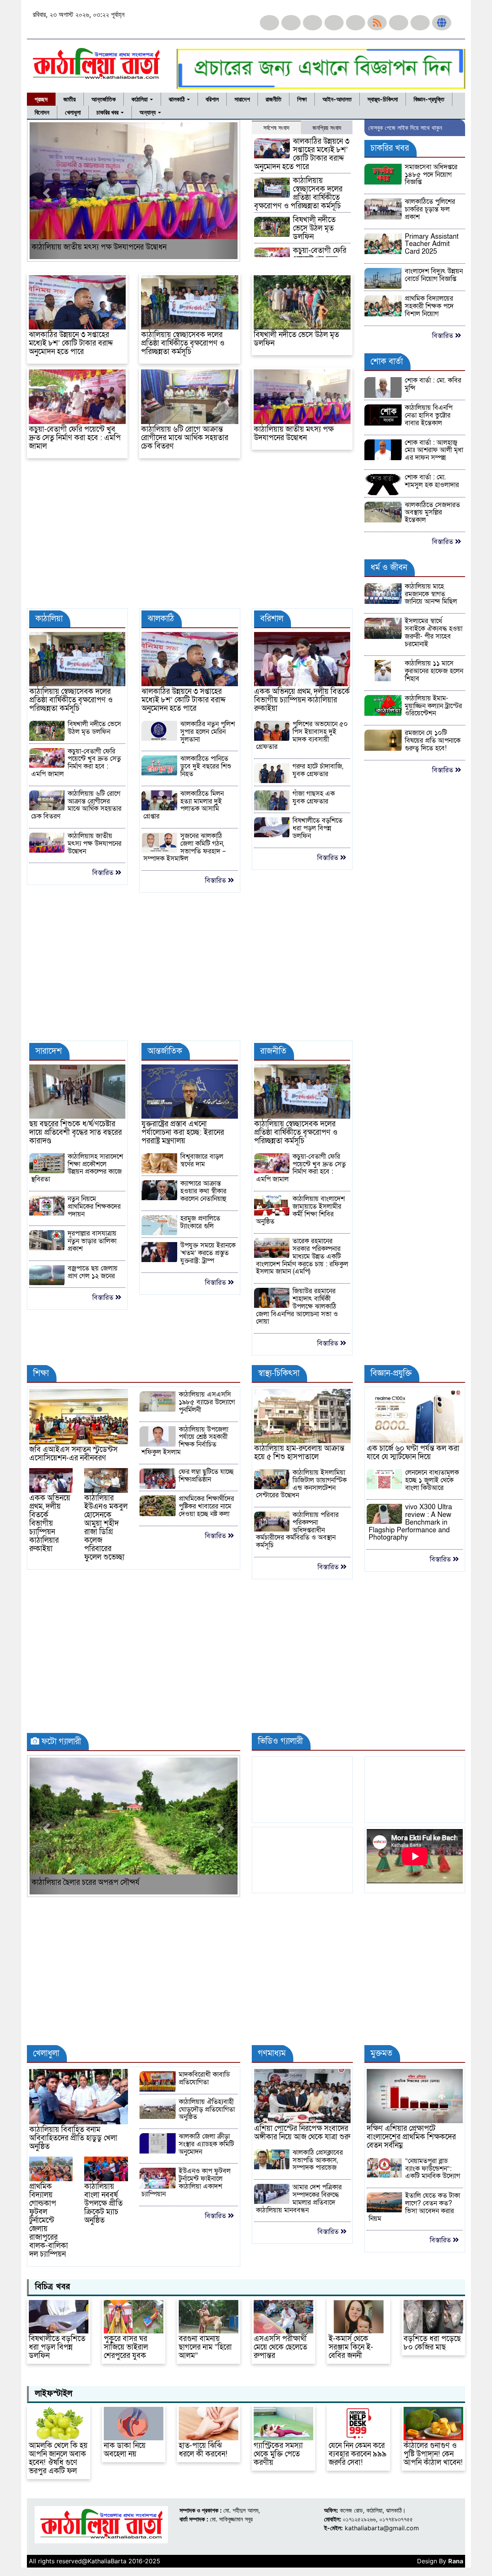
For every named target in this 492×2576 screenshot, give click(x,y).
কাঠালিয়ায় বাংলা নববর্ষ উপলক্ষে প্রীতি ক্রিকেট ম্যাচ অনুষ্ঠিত (103, 2203)
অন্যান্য (148, 112)
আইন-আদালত (337, 99)
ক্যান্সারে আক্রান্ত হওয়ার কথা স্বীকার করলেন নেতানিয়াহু (203, 1191)
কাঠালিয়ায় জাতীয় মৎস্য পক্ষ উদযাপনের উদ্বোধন (99, 247)
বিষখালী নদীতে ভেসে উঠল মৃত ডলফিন (314, 228)
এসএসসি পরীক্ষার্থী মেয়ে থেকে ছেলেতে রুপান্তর (280, 2347)
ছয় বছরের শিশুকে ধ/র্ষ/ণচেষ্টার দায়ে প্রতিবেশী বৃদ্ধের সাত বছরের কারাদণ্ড (76, 1133)
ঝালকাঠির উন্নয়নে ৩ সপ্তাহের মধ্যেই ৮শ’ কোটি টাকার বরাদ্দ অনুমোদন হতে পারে (302, 154)
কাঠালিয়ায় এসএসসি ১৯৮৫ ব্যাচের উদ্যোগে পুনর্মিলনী (207, 1402)
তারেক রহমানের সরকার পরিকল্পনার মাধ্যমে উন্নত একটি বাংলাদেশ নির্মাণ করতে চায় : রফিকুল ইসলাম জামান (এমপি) (302, 1256)
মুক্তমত (380, 2053)
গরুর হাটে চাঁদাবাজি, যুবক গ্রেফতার (318, 770)
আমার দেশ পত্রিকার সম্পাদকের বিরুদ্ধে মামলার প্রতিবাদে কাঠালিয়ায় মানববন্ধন (299, 2198)
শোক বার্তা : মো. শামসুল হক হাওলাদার (432, 481)
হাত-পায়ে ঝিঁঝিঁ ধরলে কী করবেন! (203, 2450)
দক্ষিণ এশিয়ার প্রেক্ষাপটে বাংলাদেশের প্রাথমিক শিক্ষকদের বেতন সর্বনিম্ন (411, 2137)
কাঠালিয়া (140, 99)
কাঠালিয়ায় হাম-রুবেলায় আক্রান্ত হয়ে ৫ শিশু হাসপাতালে (299, 1453)
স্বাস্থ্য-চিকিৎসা (383, 99)
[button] (45, 191)
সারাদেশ (242, 99)
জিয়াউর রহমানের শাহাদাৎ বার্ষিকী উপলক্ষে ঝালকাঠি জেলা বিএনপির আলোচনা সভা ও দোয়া (297, 1306)
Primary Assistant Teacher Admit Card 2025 (432, 244)
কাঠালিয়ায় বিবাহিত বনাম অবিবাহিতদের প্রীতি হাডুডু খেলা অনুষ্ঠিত (73, 2138)
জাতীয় (70, 99)
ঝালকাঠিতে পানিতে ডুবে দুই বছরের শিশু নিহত (206, 766)
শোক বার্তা (386, 362)
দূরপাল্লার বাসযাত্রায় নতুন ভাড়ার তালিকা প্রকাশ (92, 1241)
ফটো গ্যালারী (60, 1742)
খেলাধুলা (73, 112)
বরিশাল (212, 99)
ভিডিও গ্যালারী (279, 1741)
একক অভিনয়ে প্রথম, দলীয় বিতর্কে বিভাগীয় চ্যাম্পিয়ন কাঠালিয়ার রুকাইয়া (302, 700)
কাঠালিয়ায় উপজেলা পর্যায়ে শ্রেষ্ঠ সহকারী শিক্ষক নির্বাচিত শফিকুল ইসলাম (185, 1441)
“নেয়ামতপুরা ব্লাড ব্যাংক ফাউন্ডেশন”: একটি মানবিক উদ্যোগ (433, 2169)
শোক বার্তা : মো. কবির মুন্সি (433, 384)
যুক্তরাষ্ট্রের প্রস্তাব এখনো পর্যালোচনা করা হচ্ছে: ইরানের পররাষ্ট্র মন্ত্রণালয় (183, 1133)
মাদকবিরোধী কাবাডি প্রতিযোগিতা (204, 2078)
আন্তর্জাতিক (104, 99)
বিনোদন (42, 112)
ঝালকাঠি (177, 99)
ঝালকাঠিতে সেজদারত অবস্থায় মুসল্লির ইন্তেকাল (432, 513)
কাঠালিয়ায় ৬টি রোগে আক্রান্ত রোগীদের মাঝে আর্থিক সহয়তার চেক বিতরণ (185, 438)
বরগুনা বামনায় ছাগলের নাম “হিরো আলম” (205, 2347)
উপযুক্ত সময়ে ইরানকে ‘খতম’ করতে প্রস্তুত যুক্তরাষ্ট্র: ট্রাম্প (208, 1253)
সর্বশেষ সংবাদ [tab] (276, 128)
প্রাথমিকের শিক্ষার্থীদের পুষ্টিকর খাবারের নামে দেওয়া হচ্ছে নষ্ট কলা (206, 1506)
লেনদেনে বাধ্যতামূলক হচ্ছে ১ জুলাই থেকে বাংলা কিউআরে (432, 1480)
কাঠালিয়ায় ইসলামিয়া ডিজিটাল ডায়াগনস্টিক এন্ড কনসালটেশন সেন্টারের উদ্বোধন (301, 1484)
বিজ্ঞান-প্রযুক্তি (429, 99)
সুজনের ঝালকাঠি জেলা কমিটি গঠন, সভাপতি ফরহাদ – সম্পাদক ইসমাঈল (184, 847)
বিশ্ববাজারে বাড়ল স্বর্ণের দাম (202, 1160)
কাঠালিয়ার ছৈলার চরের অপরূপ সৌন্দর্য (86, 1883)
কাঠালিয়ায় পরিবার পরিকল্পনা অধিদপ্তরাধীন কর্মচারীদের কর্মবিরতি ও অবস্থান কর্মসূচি (297, 1530)
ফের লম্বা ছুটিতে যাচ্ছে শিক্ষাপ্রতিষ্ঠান (206, 1476)
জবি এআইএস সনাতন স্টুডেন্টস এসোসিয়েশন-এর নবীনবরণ (73, 1454)
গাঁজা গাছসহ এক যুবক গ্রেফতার (314, 797)
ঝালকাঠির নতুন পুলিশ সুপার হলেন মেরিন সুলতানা (208, 732)
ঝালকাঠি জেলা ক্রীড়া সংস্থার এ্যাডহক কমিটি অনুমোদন (206, 2144)
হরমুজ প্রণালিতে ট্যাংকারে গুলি (200, 1222)
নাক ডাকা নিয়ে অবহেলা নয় (125, 2450)
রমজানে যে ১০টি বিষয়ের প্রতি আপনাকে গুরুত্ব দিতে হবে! (433, 741)
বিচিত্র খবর (51, 2287)
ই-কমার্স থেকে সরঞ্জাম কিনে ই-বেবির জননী (351, 2347)
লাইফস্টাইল (52, 2394)
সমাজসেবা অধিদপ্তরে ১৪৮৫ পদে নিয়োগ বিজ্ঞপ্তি (431, 175)
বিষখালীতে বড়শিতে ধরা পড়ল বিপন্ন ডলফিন (317, 828)
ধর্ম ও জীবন (388, 568)
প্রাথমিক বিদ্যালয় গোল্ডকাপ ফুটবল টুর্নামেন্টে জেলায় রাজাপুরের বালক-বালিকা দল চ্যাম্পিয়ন (49, 2220)
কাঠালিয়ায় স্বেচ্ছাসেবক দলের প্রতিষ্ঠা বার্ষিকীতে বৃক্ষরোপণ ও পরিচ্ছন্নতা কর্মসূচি (298, 193)
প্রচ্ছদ (41, 99)
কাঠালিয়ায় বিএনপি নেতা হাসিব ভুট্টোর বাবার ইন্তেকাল (429, 415)
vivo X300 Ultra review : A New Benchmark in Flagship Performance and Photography (410, 1522)
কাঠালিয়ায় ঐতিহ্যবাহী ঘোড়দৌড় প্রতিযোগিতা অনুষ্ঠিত (207, 2110)
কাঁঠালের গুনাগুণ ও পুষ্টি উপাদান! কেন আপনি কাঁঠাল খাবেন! (433, 2454)
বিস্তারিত (104, 873)
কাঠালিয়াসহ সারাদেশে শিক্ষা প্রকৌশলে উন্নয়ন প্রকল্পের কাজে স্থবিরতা (77, 1168)
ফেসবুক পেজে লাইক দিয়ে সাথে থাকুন (405, 128)
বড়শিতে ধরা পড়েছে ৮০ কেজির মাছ (432, 2343)
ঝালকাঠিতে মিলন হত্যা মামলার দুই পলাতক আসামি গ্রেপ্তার (183, 805)
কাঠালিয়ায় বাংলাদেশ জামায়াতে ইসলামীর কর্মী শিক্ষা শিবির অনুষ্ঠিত (300, 1210)
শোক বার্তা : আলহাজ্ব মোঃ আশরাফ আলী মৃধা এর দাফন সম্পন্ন (434, 450)
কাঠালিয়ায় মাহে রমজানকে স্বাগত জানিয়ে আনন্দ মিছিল (431, 594)
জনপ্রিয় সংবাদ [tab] (327, 128)
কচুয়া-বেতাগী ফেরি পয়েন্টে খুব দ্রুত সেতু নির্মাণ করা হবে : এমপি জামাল (75, 438)
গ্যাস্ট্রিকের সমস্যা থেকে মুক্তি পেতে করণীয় (278, 2454)
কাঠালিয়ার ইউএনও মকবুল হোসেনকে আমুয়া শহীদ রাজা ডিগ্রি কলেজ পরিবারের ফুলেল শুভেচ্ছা (106, 1528)
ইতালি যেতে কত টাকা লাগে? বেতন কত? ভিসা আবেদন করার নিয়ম (414, 2207)
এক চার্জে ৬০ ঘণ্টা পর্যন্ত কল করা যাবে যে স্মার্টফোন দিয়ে (413, 1453)
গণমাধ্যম (271, 2053)
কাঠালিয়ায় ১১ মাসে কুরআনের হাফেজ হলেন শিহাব (434, 671)
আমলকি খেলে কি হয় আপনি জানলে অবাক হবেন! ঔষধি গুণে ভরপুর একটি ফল (58, 2458)
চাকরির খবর (108, 112)
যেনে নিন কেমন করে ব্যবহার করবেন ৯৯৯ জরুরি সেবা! (358, 2454)
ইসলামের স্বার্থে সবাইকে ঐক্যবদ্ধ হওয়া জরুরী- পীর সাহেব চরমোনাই (434, 632)
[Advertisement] (190, 537)
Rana (456, 2561)
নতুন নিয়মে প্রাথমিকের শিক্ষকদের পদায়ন (94, 1207)
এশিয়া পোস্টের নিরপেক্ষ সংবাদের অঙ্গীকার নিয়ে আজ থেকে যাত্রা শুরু (302, 2133)
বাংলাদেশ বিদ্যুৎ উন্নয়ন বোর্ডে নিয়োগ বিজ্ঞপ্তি (434, 275)
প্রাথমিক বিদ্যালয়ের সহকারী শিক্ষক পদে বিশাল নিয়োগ (429, 306)
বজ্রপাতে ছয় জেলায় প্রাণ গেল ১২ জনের (93, 1272)
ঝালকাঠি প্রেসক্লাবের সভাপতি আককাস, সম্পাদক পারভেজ (318, 2160)
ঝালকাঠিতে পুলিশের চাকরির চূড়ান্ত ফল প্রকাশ (430, 209)
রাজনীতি (273, 99)
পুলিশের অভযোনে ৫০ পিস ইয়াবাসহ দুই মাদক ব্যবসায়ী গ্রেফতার (302, 735)
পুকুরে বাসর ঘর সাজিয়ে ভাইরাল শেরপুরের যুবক (126, 2347)
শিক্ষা (302, 99)
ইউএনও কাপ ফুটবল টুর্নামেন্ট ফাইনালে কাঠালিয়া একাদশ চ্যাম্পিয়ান (186, 2182)
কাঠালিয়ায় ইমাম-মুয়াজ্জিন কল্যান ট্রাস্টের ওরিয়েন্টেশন (433, 706)
